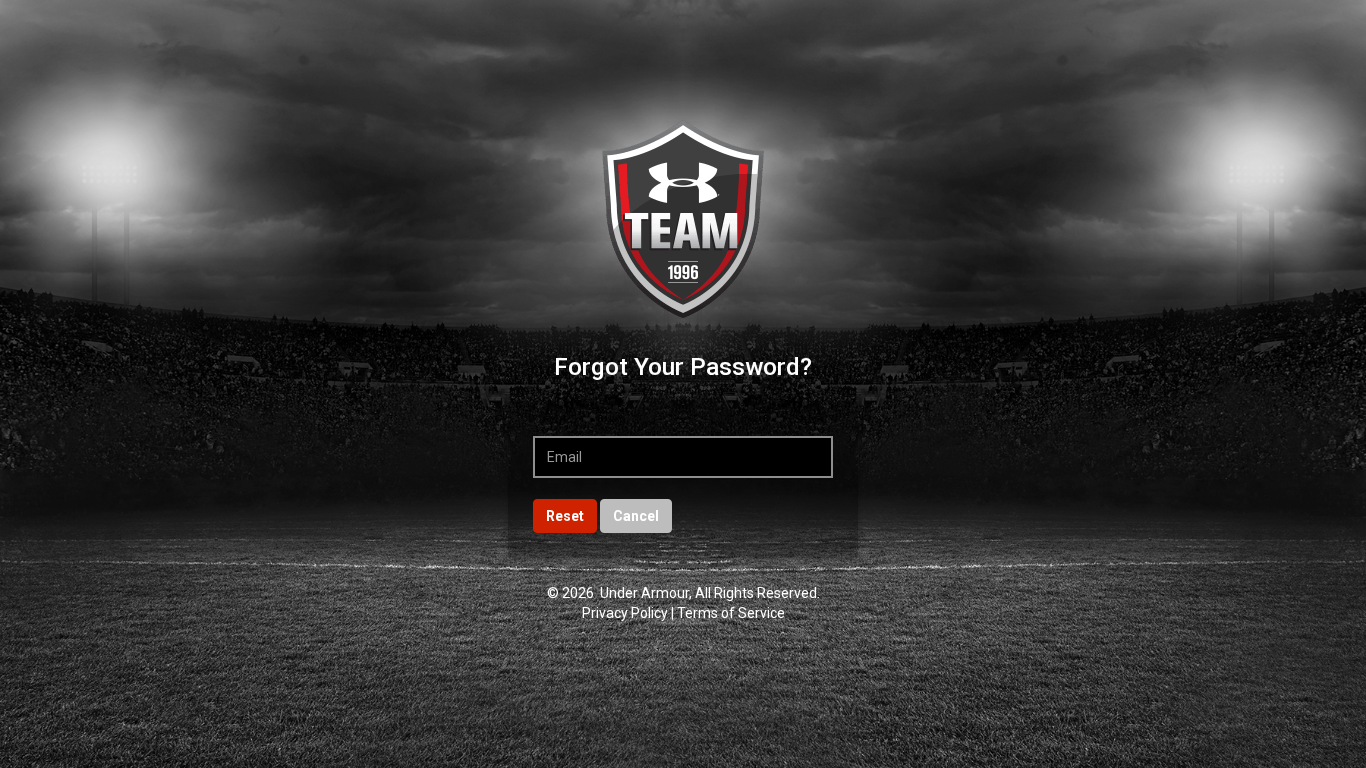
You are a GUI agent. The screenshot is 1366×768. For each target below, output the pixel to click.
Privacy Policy (625, 613)
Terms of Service (731, 613)
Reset (565, 516)
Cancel (636, 516)
